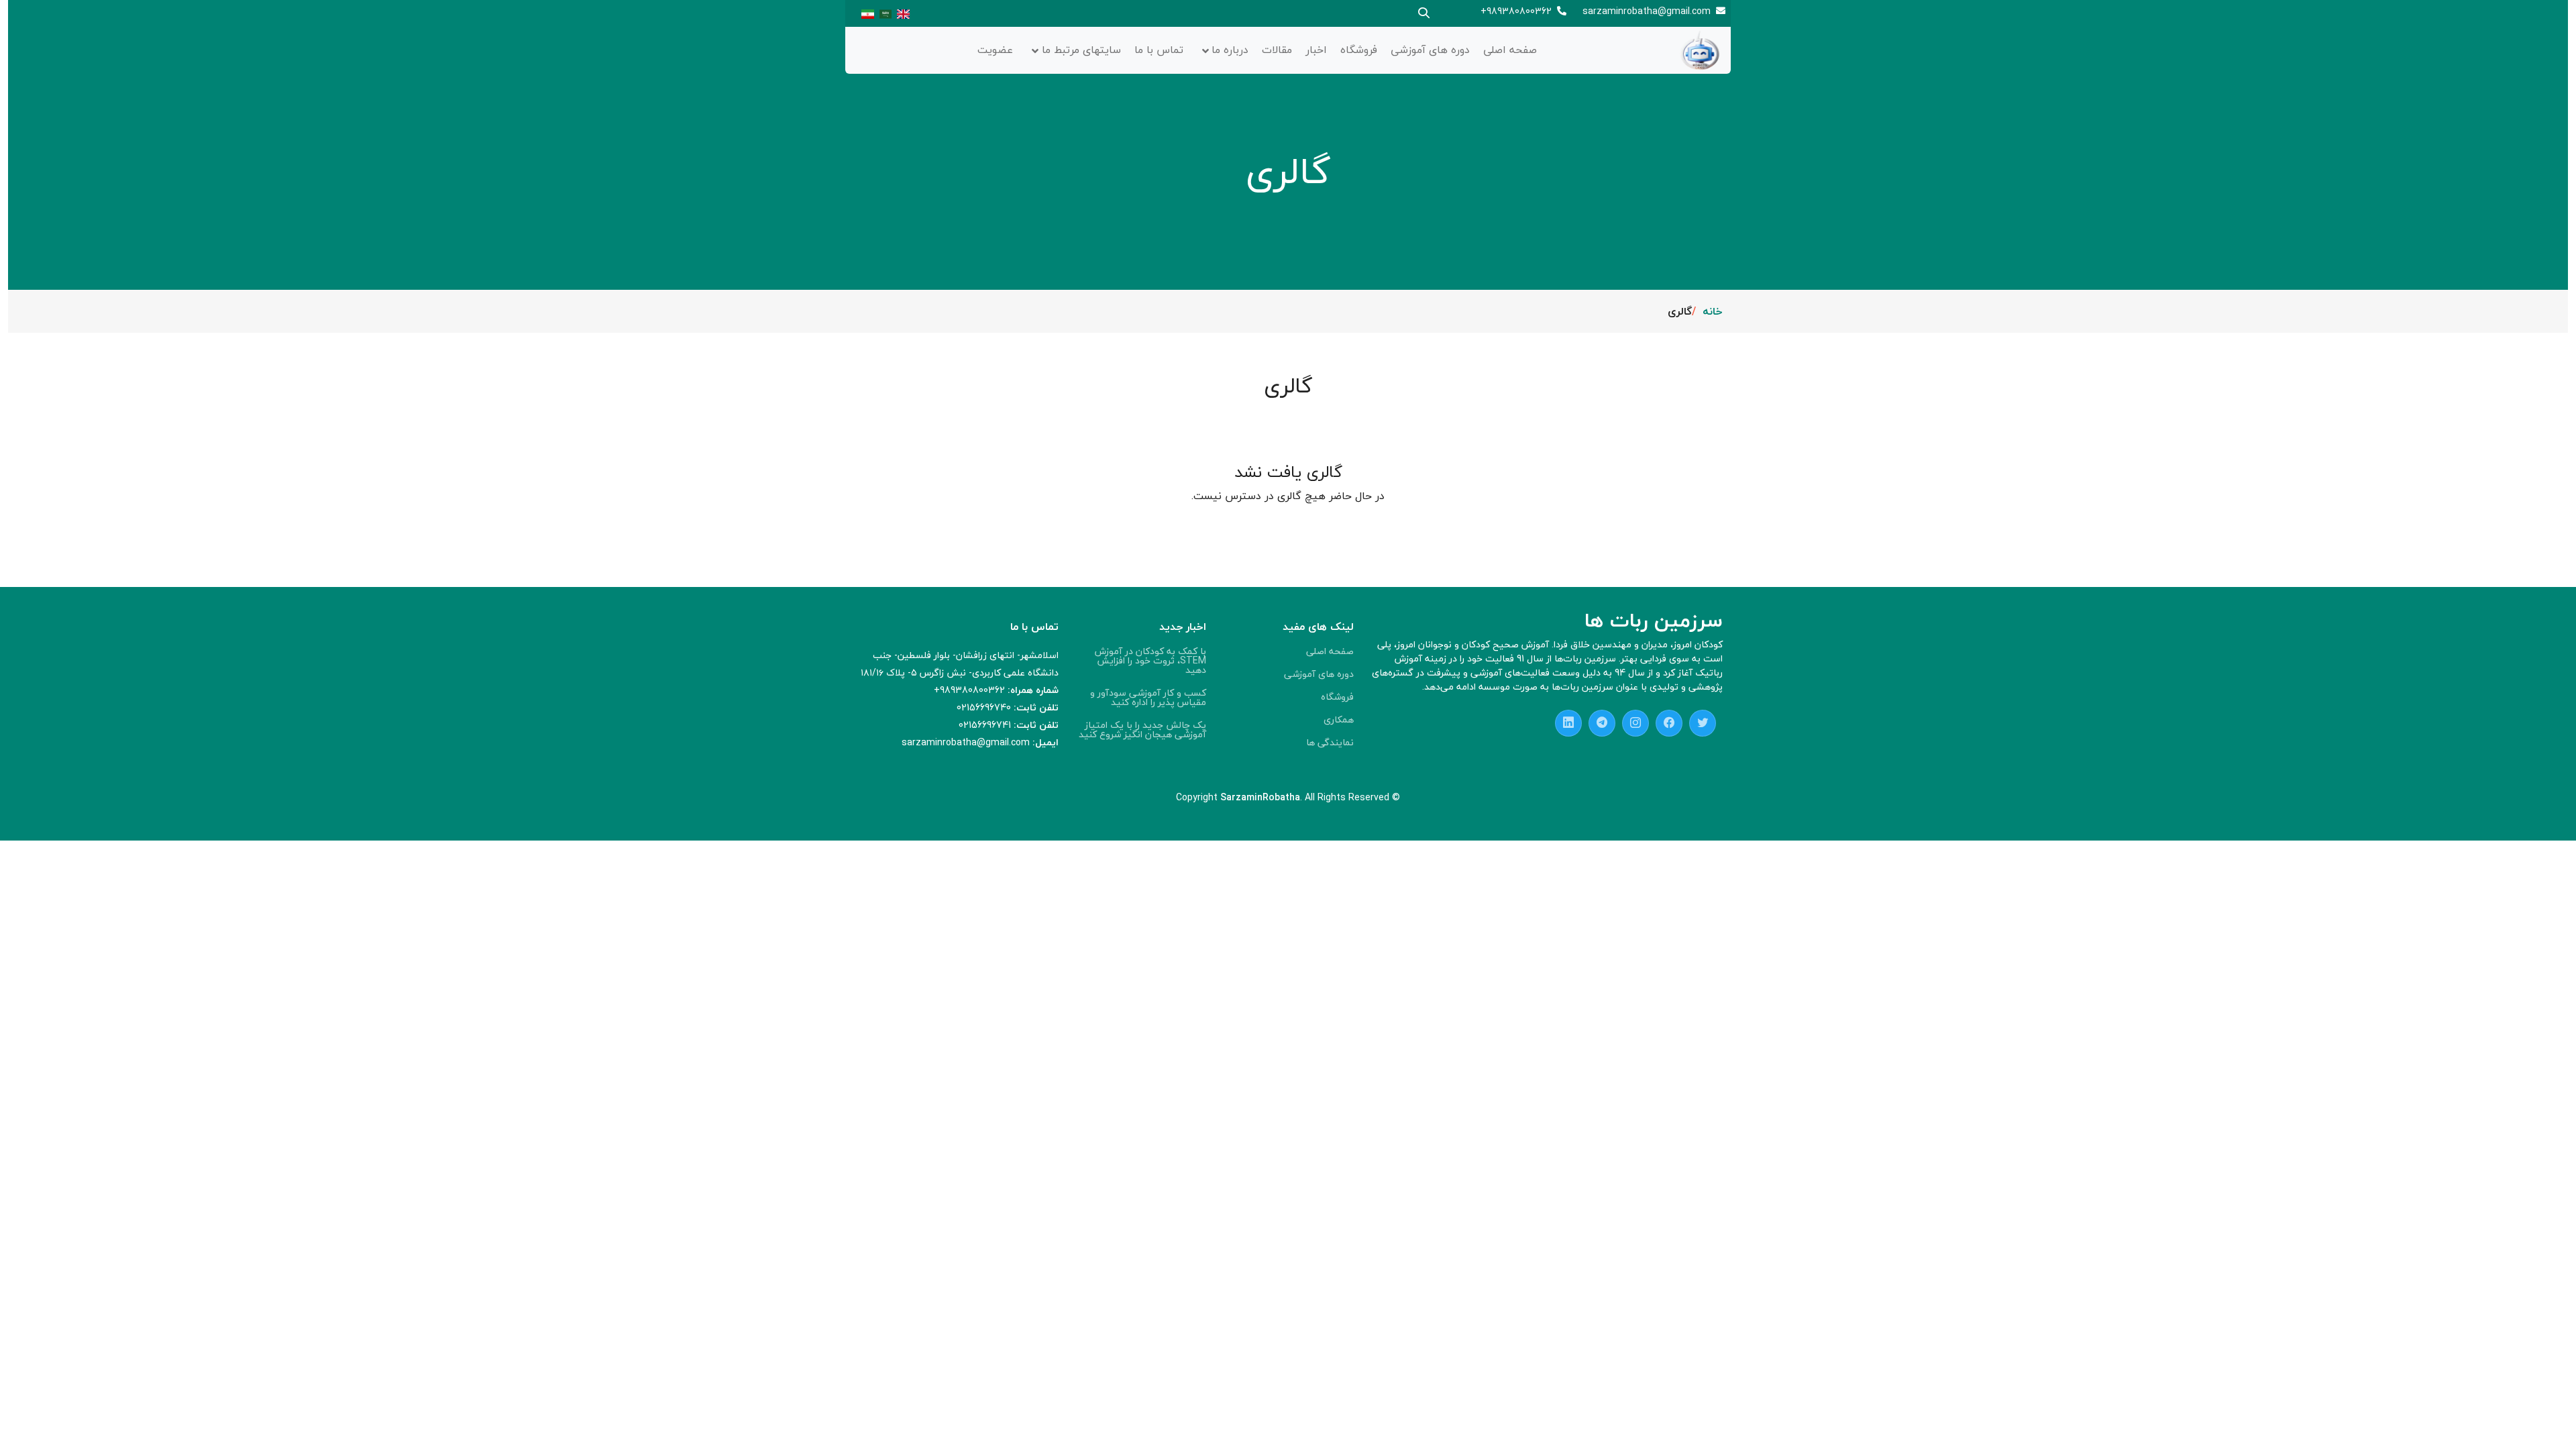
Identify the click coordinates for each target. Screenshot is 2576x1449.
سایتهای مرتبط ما (1081, 50)
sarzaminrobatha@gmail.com (1647, 11)
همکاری (1339, 720)
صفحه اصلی (1510, 50)
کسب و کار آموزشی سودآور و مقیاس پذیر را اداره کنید (1148, 698)
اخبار (1316, 50)
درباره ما (1230, 50)
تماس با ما (1159, 50)
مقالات (1277, 50)
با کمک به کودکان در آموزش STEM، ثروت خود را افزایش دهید (1150, 661)
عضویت (995, 50)
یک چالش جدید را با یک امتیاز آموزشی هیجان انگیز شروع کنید (1142, 730)
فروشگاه (1359, 50)
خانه (1713, 311)
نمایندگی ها (1330, 743)
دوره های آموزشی (1430, 50)
